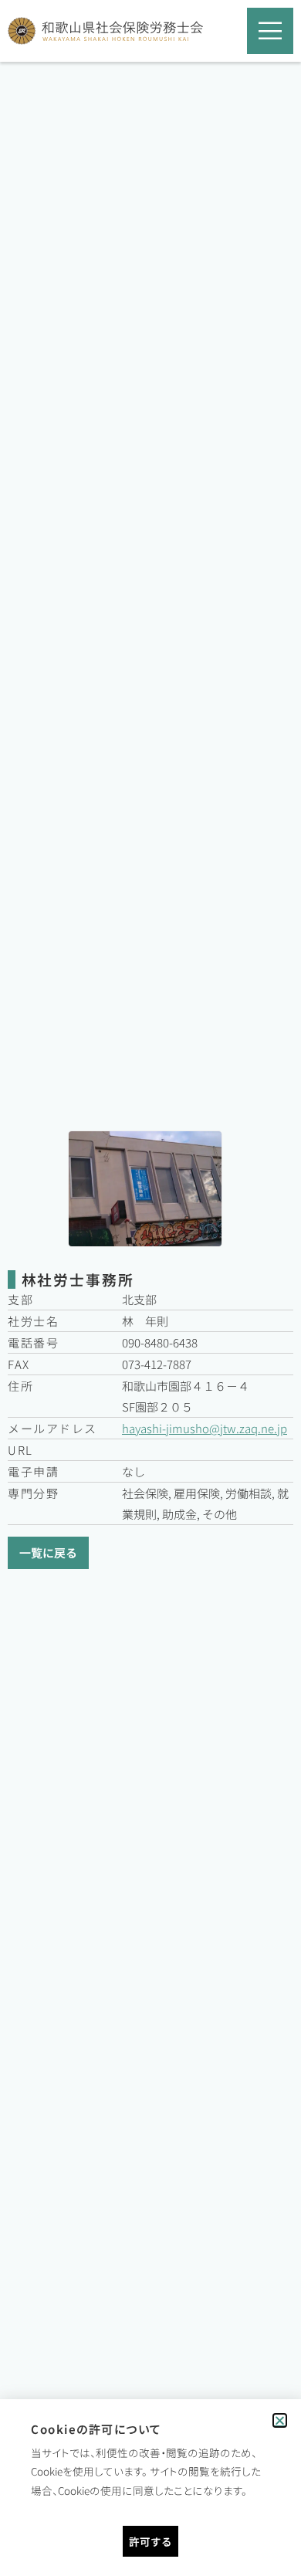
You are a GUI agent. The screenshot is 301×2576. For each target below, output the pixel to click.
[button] (280, 2420)
